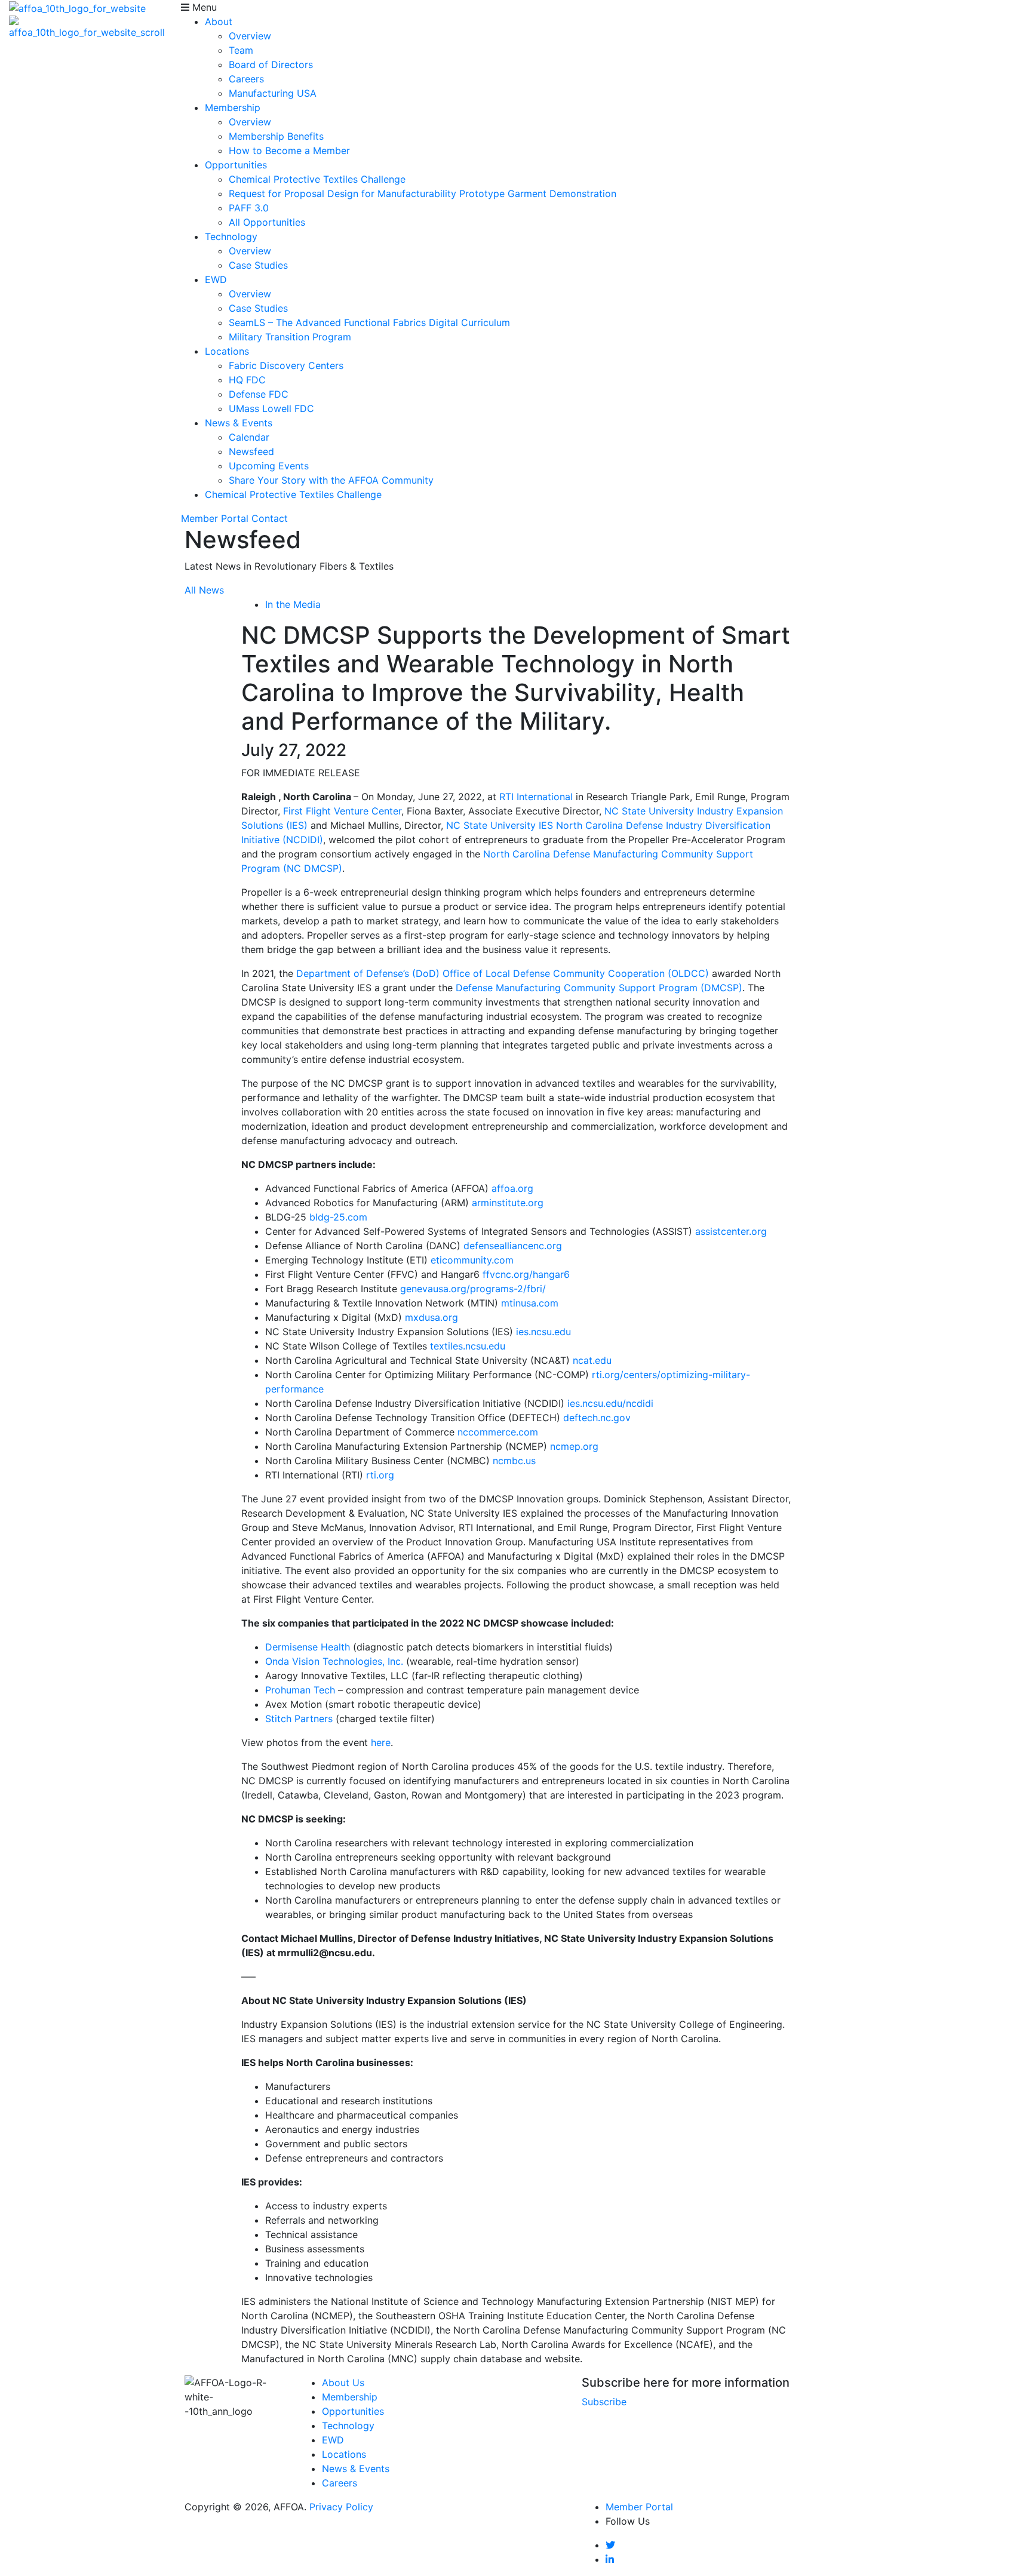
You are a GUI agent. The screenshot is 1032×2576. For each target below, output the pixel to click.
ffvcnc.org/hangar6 (526, 1274)
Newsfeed (251, 451)
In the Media (293, 604)
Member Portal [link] (215, 518)
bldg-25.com (338, 1217)
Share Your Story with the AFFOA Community (331, 480)
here (381, 1742)
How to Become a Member (289, 150)
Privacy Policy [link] (341, 2507)
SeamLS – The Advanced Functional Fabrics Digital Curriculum (369, 322)
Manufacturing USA (273, 93)
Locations (227, 351)
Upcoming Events (269, 466)
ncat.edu (592, 1360)
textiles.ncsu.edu (468, 1346)
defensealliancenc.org (513, 1246)
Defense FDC (259, 394)
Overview (250, 36)
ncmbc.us (514, 1461)
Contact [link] (270, 518)
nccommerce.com (498, 1432)
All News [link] (204, 590)
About (219, 21)
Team (241, 50)
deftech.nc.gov (597, 1418)
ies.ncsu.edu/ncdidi (610, 1403)
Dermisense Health (308, 1647)
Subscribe (604, 2402)
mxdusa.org (431, 1317)
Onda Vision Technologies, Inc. (334, 1661)
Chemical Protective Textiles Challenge (317, 179)
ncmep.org (574, 1446)
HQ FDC (247, 380)
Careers (246, 79)
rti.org (380, 1475)
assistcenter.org (731, 1231)
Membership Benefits (276, 136)
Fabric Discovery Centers (286, 365)
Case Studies (258, 265)
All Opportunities (267, 222)
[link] (610, 2545)
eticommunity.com (472, 1260)
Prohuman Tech (300, 1690)
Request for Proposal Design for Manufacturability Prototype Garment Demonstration (423, 193)
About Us (343, 2383)
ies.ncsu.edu (543, 1332)
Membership (233, 107)
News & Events (239, 423)
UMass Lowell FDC (271, 408)
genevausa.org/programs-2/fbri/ (473, 1289)
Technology (231, 236)
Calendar (249, 437)
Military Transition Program (290, 337)
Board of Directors (271, 64)
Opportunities (236, 165)
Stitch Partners (299, 1719)
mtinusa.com (530, 1303)
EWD (216, 279)
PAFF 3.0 (249, 208)
